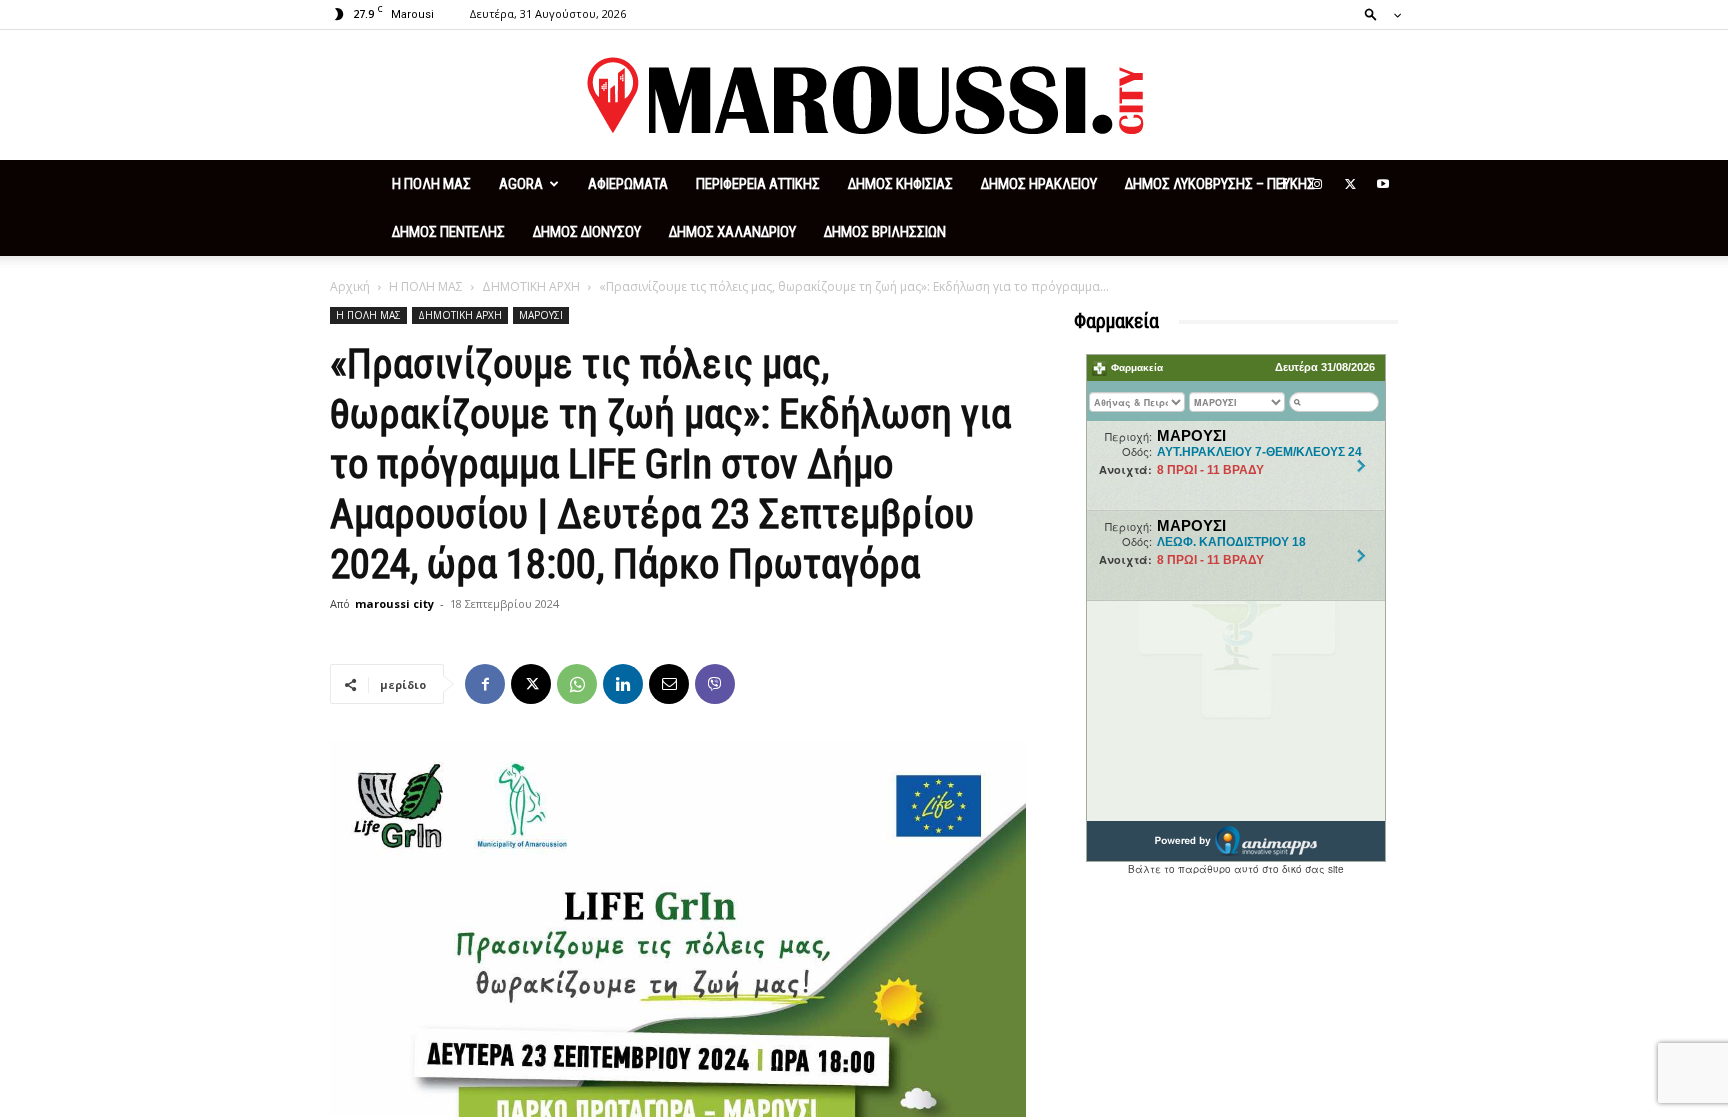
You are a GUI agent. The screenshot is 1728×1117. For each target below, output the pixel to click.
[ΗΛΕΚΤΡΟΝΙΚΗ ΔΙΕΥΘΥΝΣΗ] (669, 684)
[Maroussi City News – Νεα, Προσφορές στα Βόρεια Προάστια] (864, 96)
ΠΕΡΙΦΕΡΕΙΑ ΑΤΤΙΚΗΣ (758, 184)
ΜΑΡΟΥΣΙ (541, 315)
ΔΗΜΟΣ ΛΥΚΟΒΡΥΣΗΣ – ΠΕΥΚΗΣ (1220, 184)
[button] (1377, 13)
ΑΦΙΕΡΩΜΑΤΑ (628, 184)
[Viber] (715, 684)
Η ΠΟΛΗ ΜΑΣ (431, 184)
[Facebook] (1284, 184)
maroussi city (394, 603)
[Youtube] (1383, 184)
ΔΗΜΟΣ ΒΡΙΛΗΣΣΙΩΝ (885, 232)
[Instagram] (1317, 184)
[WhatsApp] (577, 684)
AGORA (521, 184)
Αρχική (350, 286)
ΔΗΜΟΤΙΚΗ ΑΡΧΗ (531, 286)
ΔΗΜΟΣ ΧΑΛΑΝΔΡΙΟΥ (732, 232)
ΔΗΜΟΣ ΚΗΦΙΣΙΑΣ (900, 184)
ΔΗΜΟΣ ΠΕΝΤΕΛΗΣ (448, 232)
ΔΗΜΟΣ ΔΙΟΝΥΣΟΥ (587, 232)
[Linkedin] (623, 684)
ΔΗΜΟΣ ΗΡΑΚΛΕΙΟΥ (1039, 184)
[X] (1350, 184)
